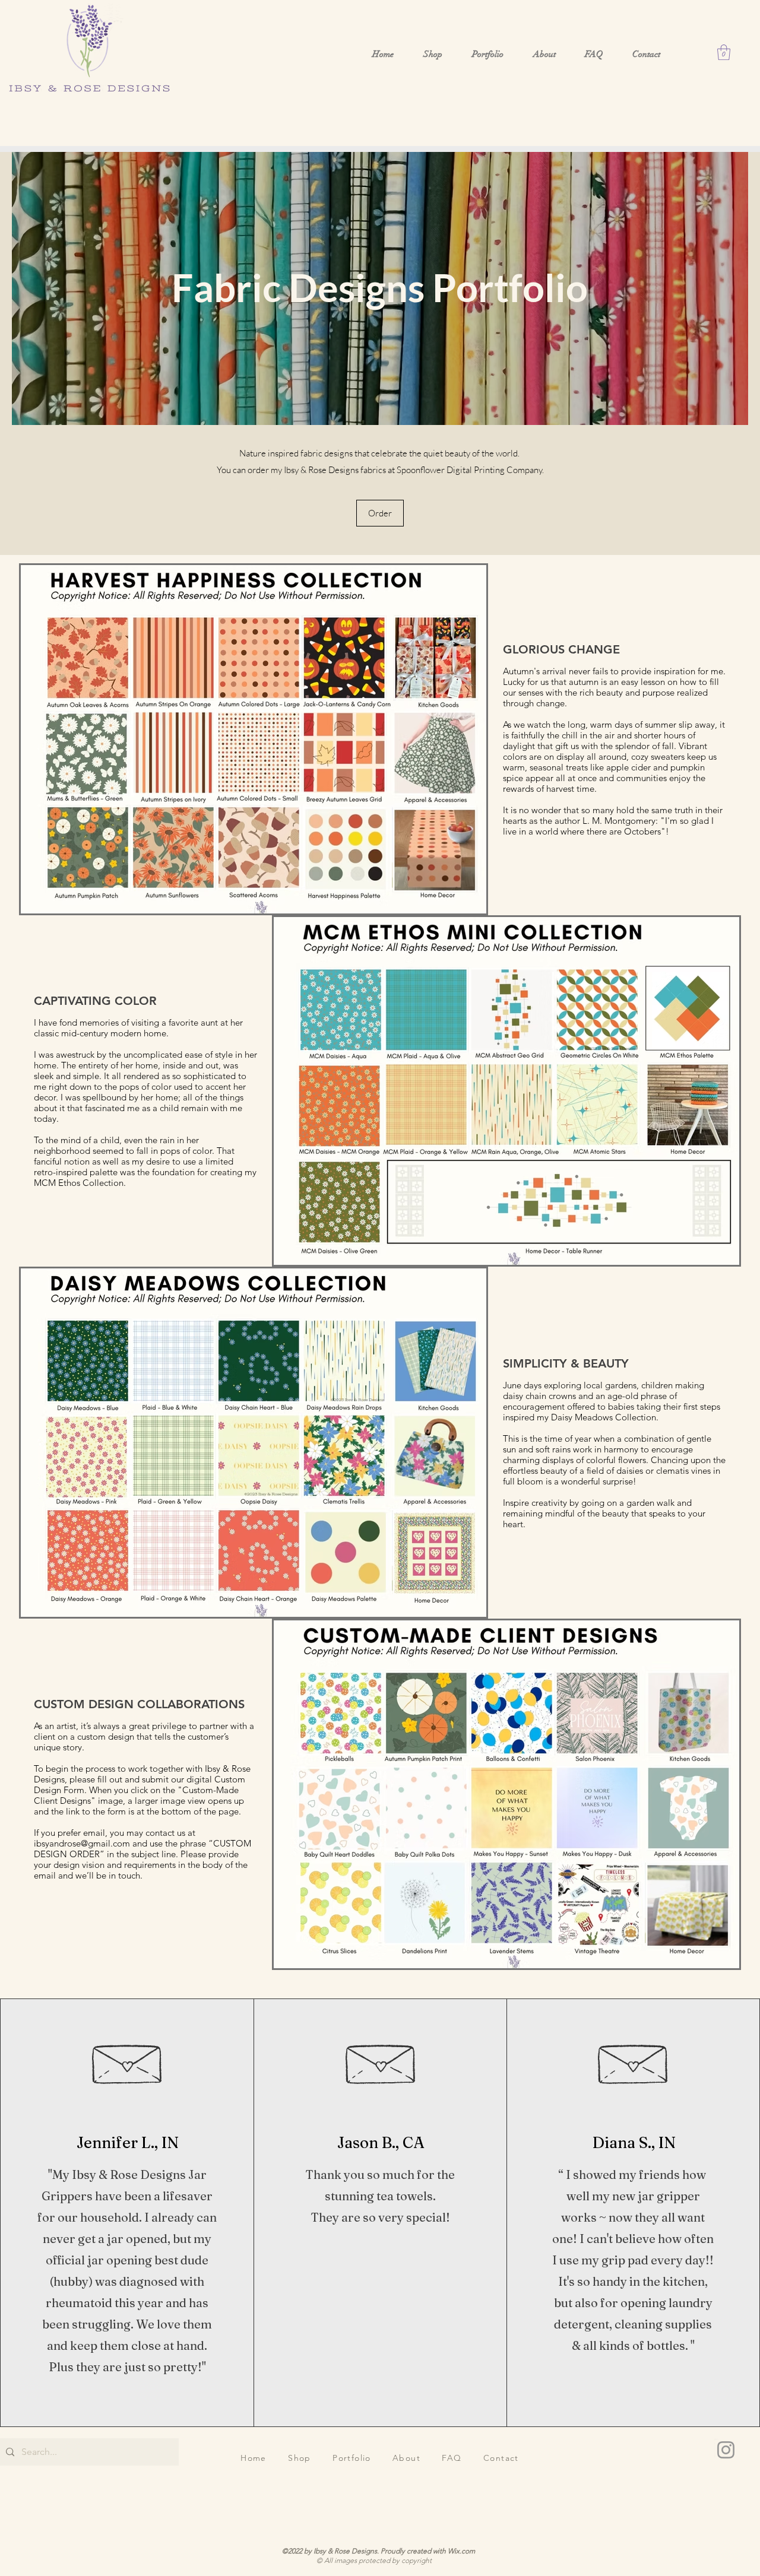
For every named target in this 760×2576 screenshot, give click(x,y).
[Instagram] (726, 2450)
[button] (724, 52)
